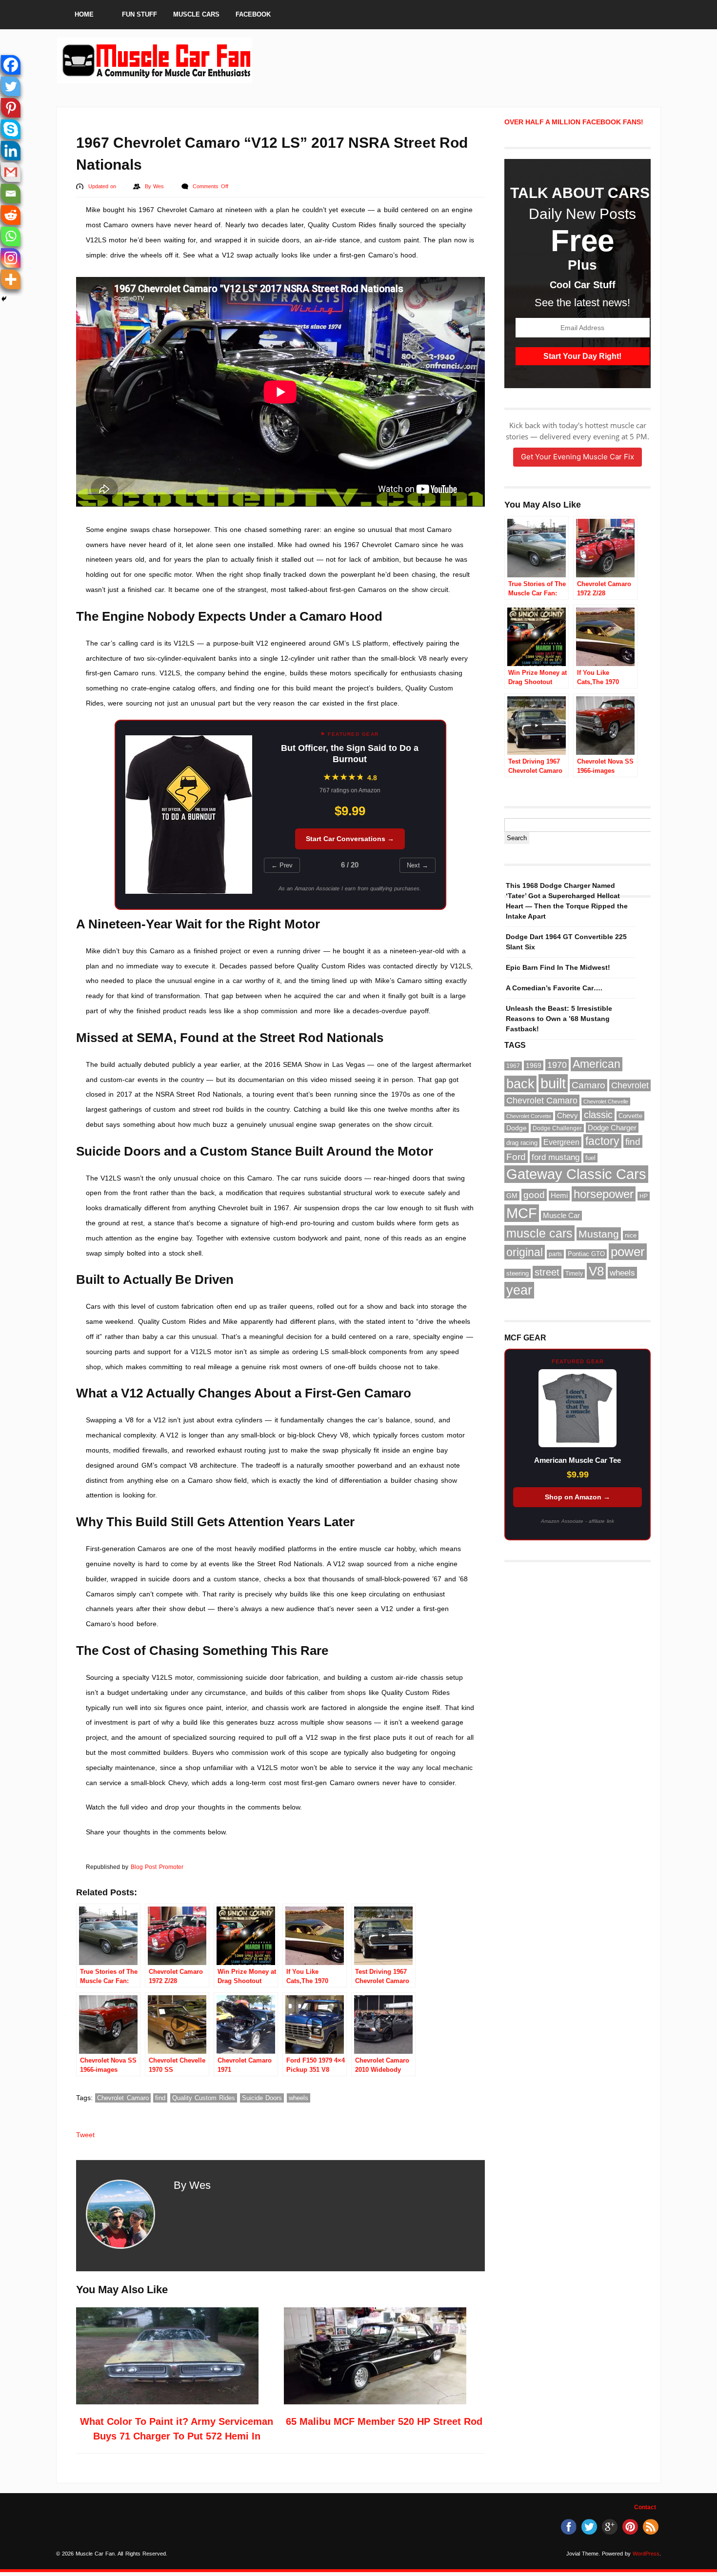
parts (555, 1254)
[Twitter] (11, 86)
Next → (418, 865)
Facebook (253, 14)
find (160, 2098)
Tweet (85, 2135)
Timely (574, 1274)
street (547, 1272)
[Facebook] (11, 65)
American (597, 1064)
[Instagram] (11, 258)
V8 (596, 1271)
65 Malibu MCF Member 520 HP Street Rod (384, 2421)
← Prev (282, 865)
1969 (534, 1065)
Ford (516, 1157)
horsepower (604, 1194)
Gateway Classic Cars (576, 1174)
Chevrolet (630, 1085)
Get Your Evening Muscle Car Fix (578, 457)
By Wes (192, 2185)
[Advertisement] (431, 60)
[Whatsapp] (11, 236)
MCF (522, 1213)
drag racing (522, 1143)
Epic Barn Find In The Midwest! (558, 967)
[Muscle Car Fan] (155, 79)
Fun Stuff (139, 14)
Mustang (599, 1234)
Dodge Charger (612, 1128)
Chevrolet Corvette (529, 1116)
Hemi (559, 1196)
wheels (299, 2098)
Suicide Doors (262, 2098)
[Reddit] (11, 215)
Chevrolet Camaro (123, 2098)
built (553, 1083)
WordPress (646, 2554)
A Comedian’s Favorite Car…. (554, 988)
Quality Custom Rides (204, 2098)
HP (644, 1196)
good (534, 1195)
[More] (11, 279)
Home (84, 14)
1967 (513, 1066)
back (520, 1084)
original (525, 1252)
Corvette (630, 1116)
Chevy (568, 1116)
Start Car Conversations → (350, 839)
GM (512, 1196)
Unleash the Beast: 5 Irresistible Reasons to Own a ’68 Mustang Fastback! (559, 1019)
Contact (645, 2507)
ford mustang (556, 1157)
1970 (557, 1065)
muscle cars (539, 1233)
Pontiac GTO (586, 1254)
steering (518, 1273)
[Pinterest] (11, 108)
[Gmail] (11, 172)
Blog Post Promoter (157, 1867)
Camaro (588, 1085)
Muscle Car (561, 1216)
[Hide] (4, 299)
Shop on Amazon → (578, 1497)
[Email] (11, 194)
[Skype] (11, 129)
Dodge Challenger (557, 1128)
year (519, 1290)
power (628, 1252)
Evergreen (561, 1142)
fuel (590, 1158)
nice (631, 1235)
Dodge (517, 1128)
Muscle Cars (196, 14)
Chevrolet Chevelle (606, 1101)
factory (602, 1141)
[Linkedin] (11, 151)
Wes (159, 186)
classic (598, 1115)
